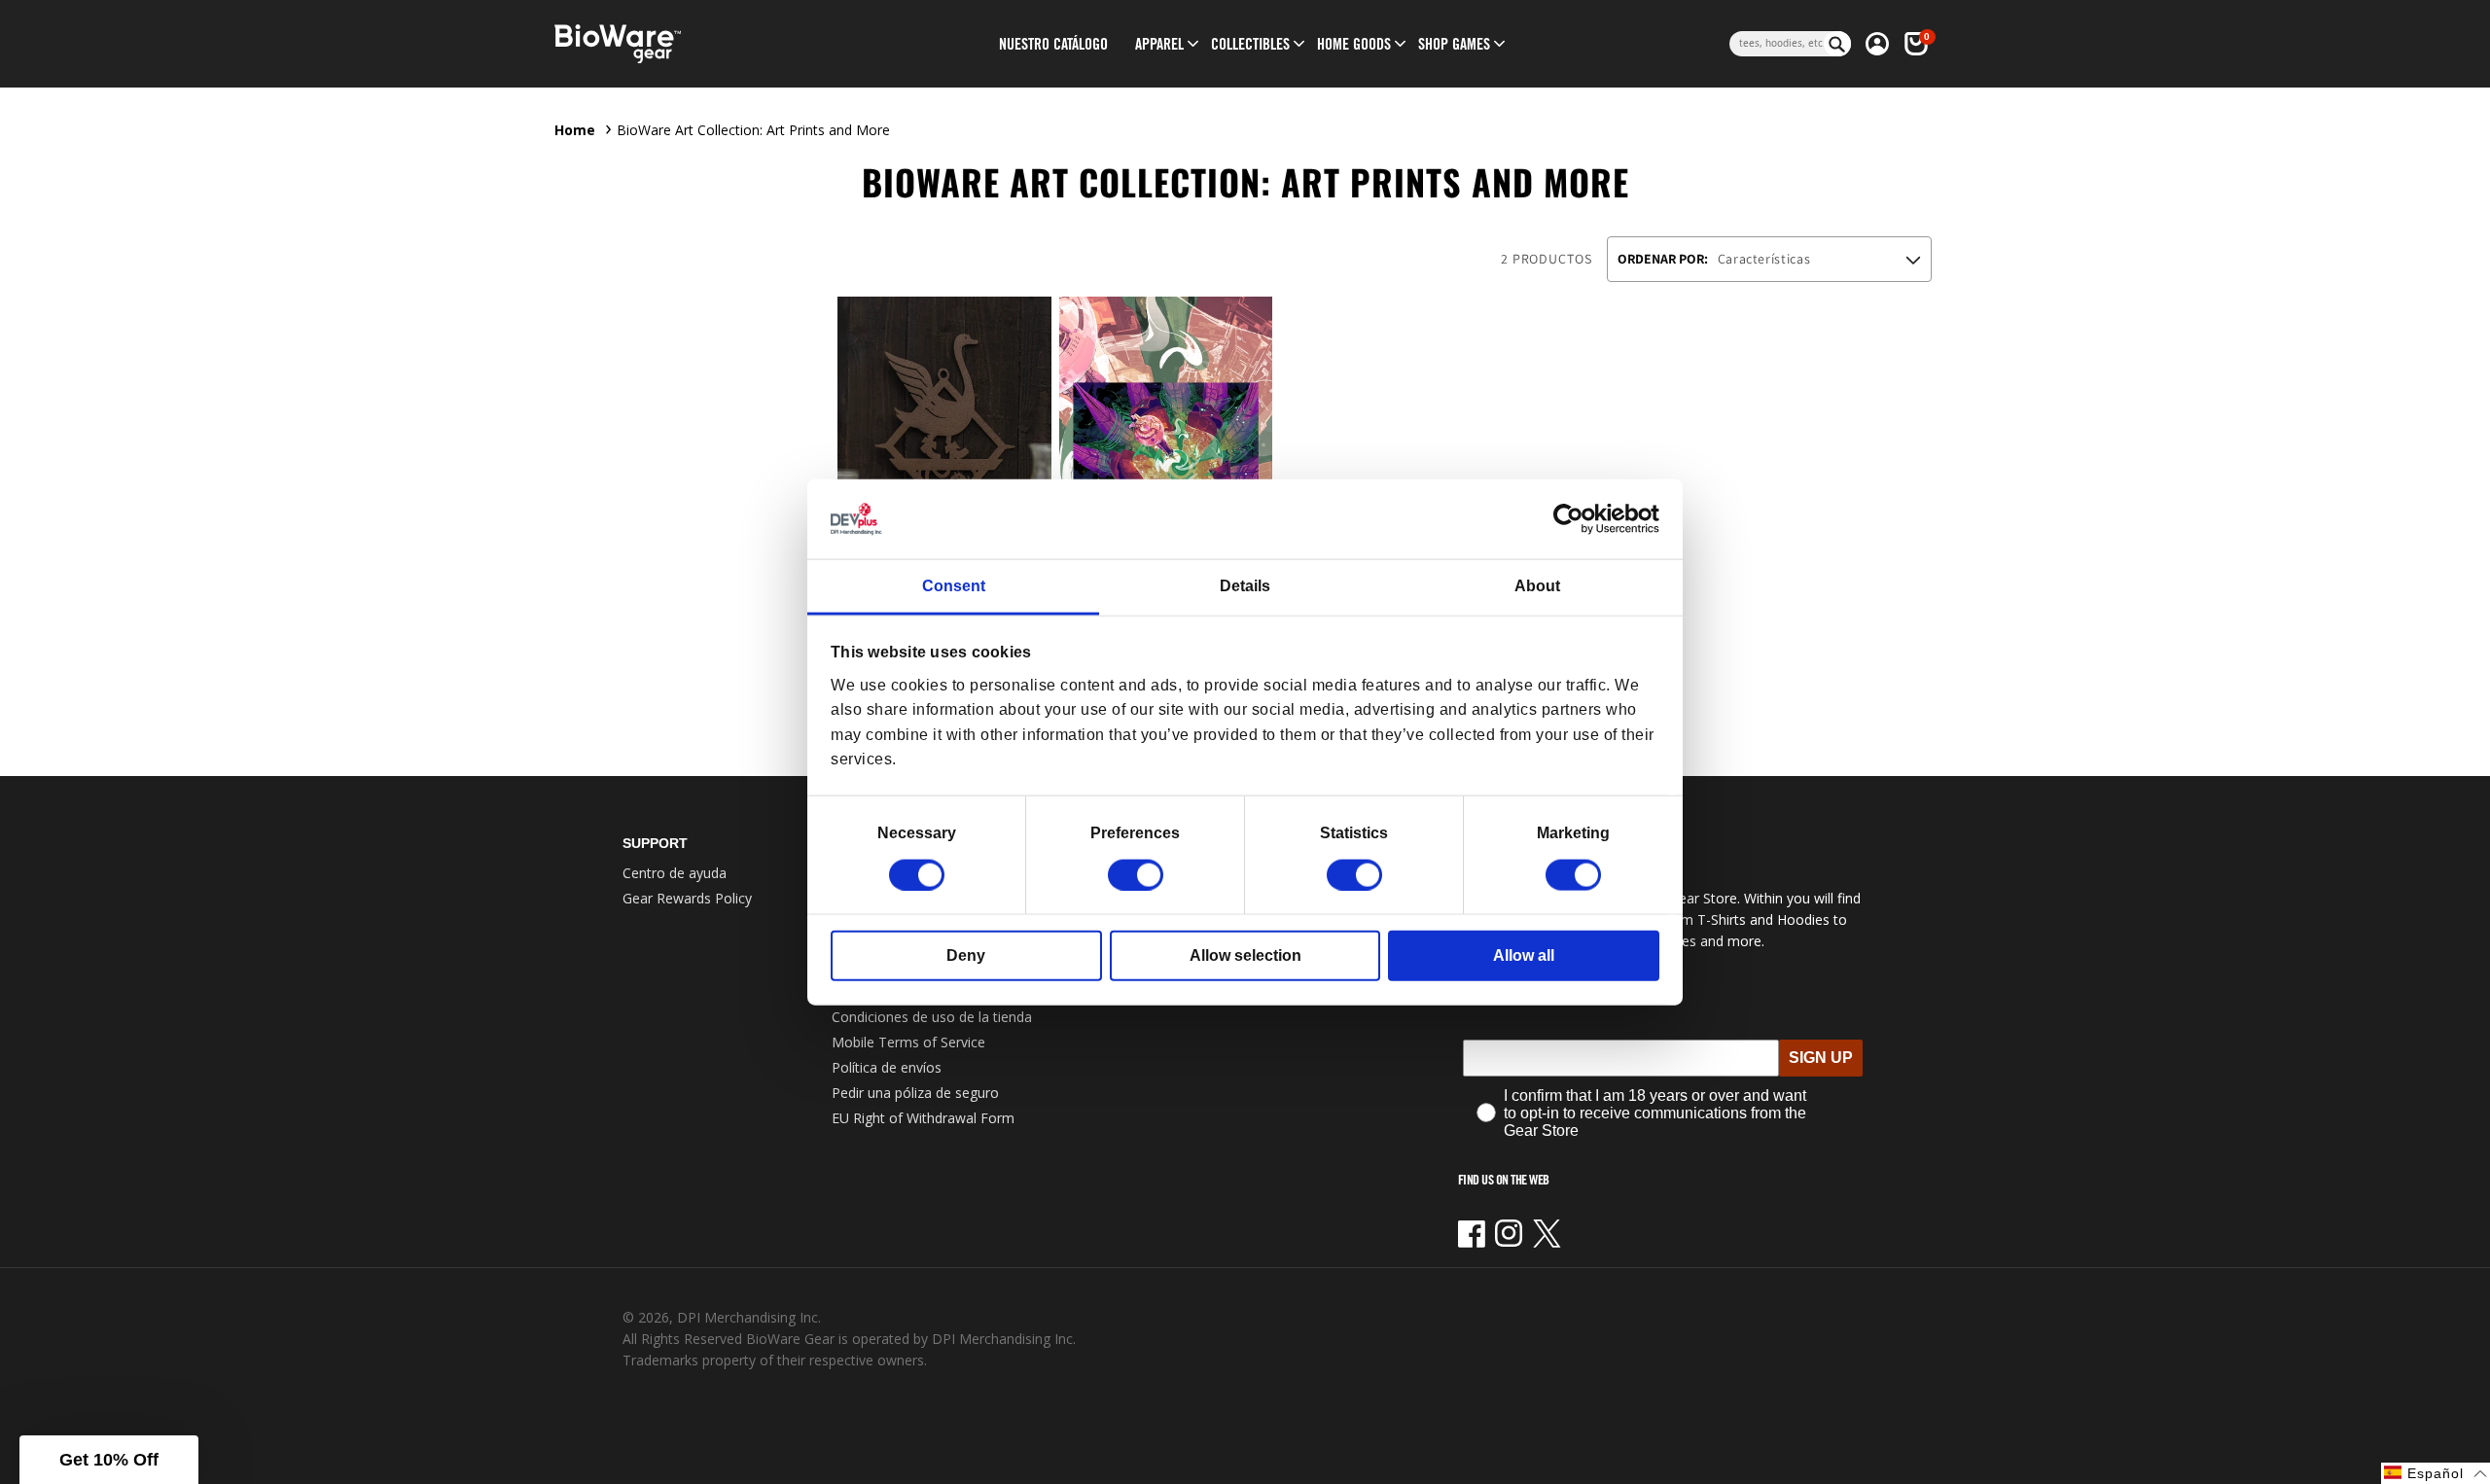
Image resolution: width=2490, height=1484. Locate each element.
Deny (966, 954)
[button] (1159, 44)
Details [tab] (1245, 586)
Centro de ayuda (675, 873)
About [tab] (1537, 586)
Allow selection (1245, 954)
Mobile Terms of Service (908, 1042)
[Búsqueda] (1837, 44)
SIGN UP (1821, 1058)
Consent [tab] (954, 586)
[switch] (1136, 874)
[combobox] (1777, 44)
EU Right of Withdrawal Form (923, 1118)
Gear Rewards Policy (687, 898)
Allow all (1524, 954)
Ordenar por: (1663, 259)
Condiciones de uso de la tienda (932, 1017)
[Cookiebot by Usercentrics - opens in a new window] (1574, 519)
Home (575, 130)
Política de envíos (887, 1067)
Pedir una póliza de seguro (915, 1093)
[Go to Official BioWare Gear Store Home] (707, 44)
